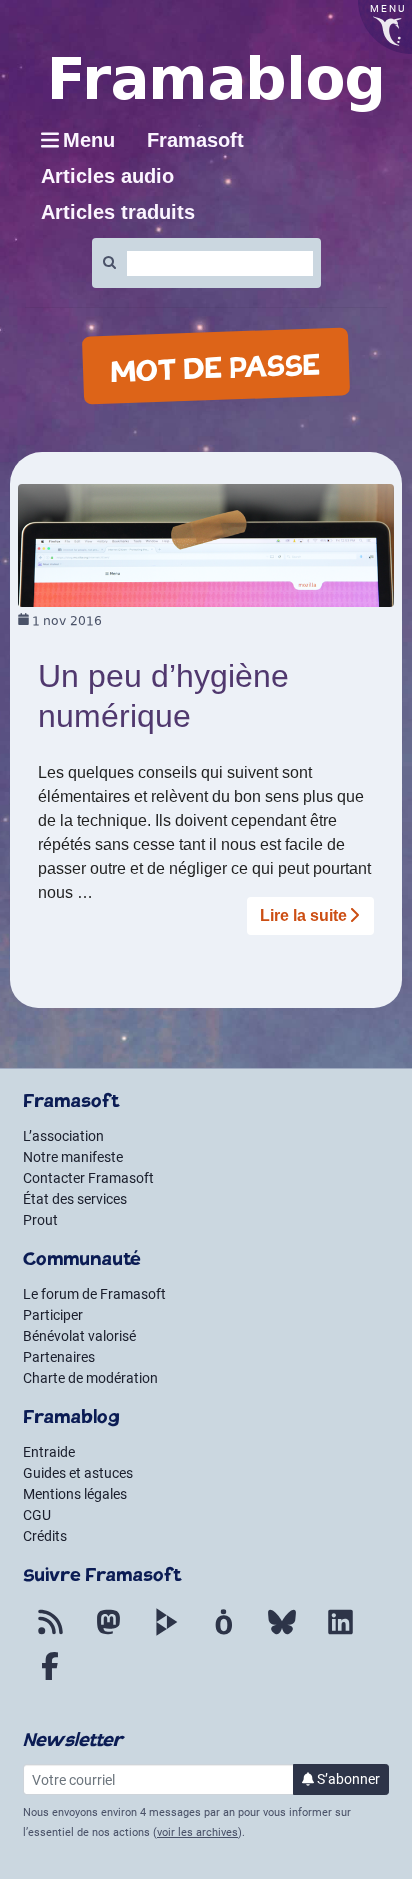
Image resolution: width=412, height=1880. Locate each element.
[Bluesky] (282, 1634)
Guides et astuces (78, 1473)
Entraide (49, 1452)
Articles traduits (118, 212)
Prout (40, 1220)
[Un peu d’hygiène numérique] (206, 544)
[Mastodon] (108, 1634)
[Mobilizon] (224, 1634)
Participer (53, 1315)
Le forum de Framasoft (94, 1294)
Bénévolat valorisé (79, 1336)
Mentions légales (75, 1494)
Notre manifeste (73, 1157)
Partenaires (59, 1357)
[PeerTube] (166, 1634)
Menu (89, 140)
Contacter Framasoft (88, 1178)
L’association (63, 1136)
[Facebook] (50, 1678)
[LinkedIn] (340, 1634)
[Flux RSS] (50, 1634)
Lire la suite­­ (303, 915)
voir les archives (197, 1832)
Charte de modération (90, 1378)
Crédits (45, 1536)
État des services (75, 1199)
